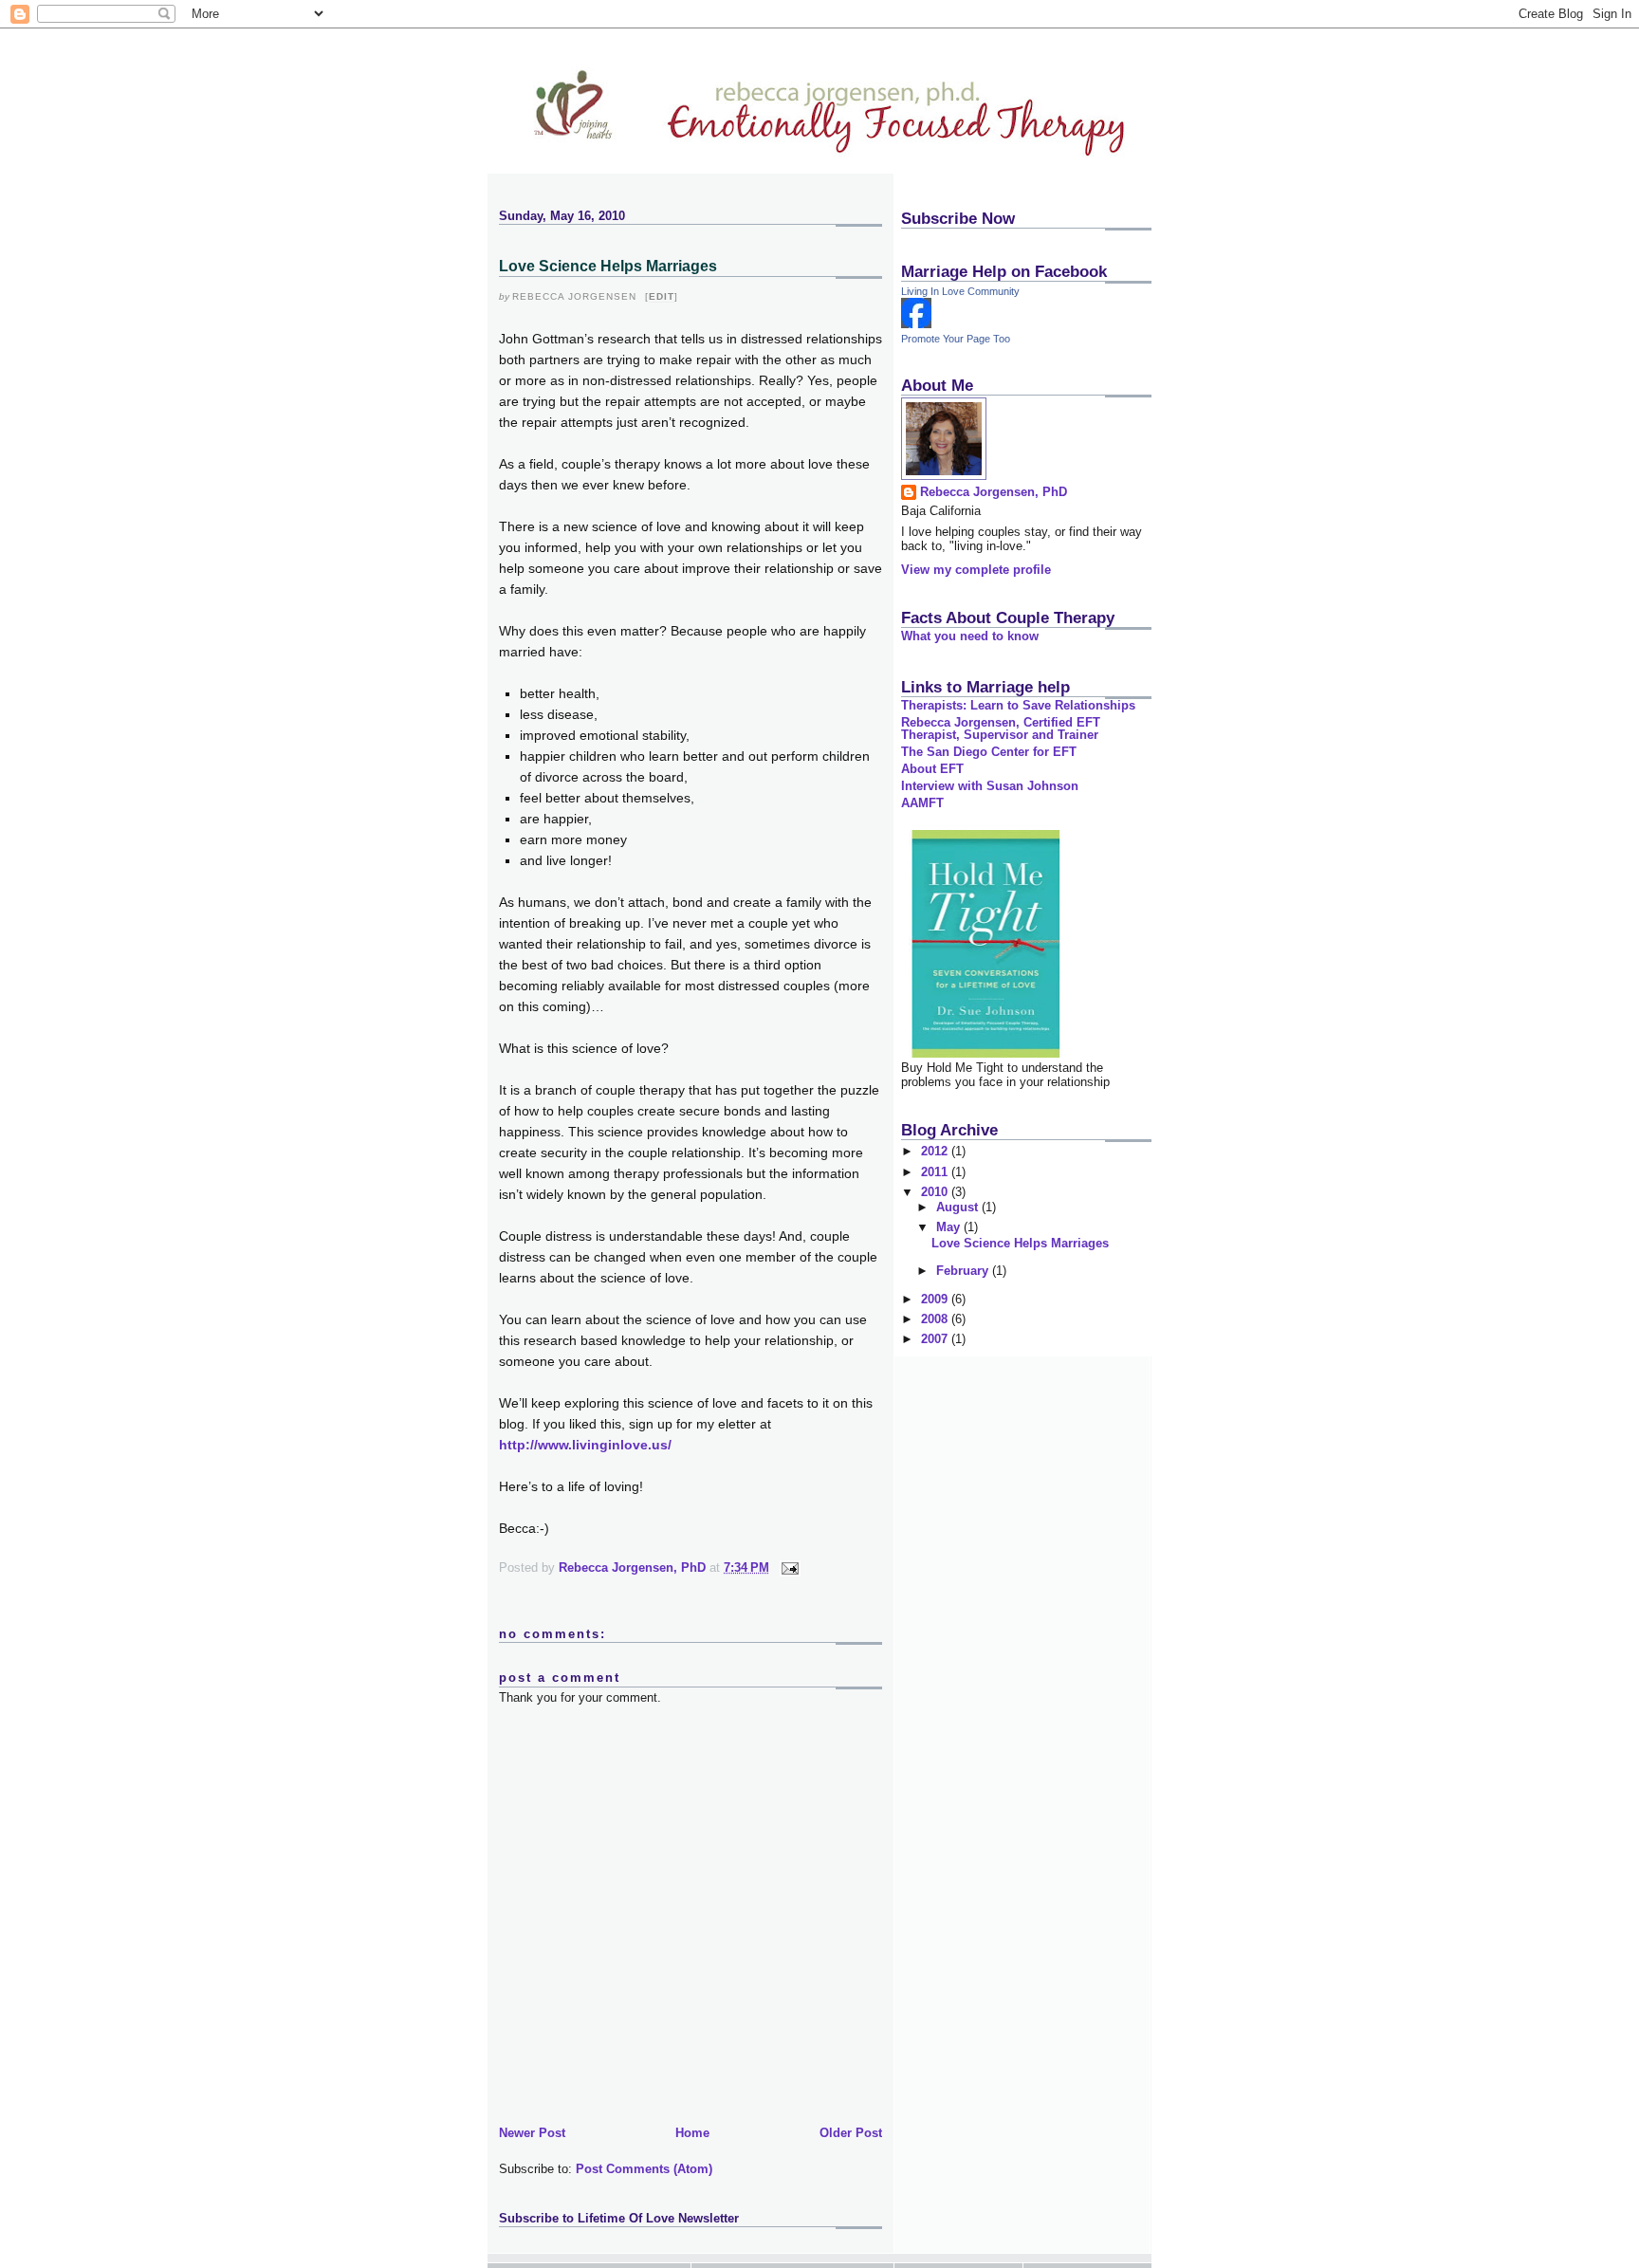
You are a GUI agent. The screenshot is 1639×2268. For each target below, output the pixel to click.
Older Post (851, 2133)
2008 (936, 1319)
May (950, 1227)
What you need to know (970, 636)
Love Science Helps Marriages (1020, 1243)
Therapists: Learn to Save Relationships (1018, 705)
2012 (936, 1151)
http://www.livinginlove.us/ (585, 1445)
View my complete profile (976, 570)
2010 (936, 1192)
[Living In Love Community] (916, 324)
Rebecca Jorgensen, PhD (994, 492)
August (959, 1207)
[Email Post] (789, 1567)
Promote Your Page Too (956, 339)
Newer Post (532, 2133)
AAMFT (922, 803)
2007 (936, 1339)
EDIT (662, 296)
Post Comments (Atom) (644, 2169)
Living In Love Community (960, 291)
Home (692, 2133)
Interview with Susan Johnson (990, 786)
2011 (936, 1172)
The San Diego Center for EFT (989, 752)
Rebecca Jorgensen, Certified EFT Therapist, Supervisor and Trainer (1001, 728)
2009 (936, 1299)
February (964, 1271)
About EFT (932, 769)
